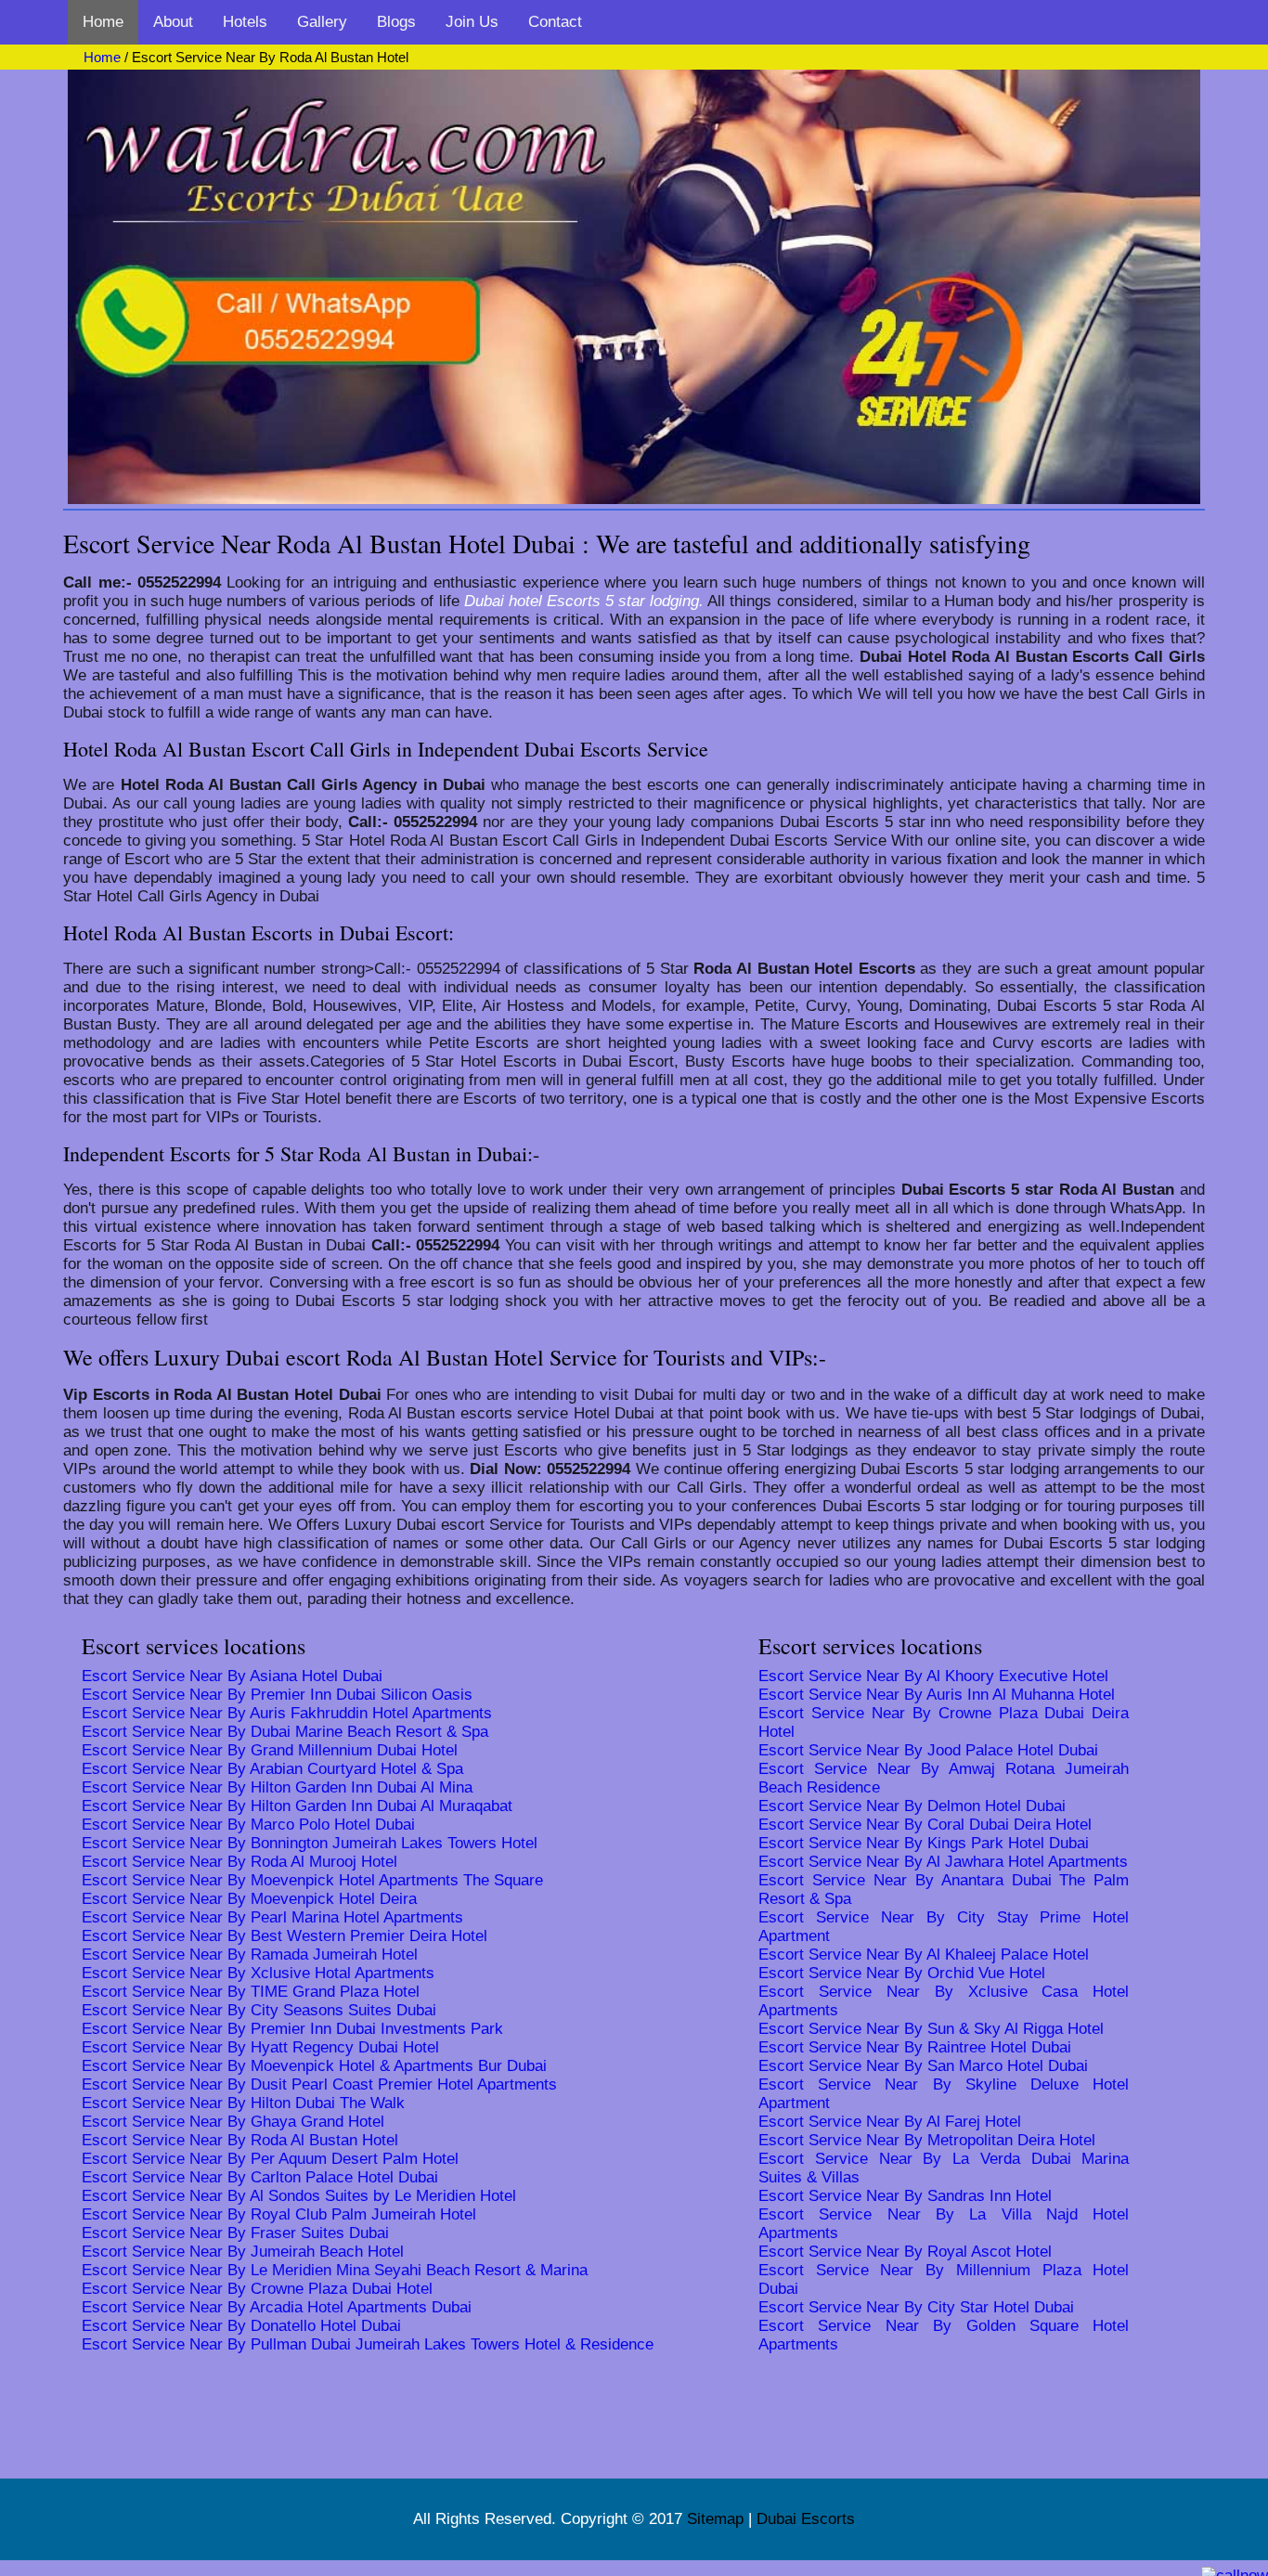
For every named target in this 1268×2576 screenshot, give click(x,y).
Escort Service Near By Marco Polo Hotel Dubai (248, 1825)
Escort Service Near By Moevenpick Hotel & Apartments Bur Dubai (314, 2066)
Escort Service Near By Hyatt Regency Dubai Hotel (260, 2047)
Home (103, 22)
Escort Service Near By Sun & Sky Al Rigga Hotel (931, 2029)
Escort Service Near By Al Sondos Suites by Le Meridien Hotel (299, 2196)
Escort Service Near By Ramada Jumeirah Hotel (250, 1955)
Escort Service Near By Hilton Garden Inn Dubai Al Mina (277, 1787)
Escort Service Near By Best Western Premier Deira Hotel (285, 1936)
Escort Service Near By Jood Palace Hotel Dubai (928, 1750)
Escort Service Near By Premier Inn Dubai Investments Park (292, 2029)
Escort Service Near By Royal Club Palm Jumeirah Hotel (279, 2214)
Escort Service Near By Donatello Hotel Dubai (241, 2326)
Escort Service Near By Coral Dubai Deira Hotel (925, 1825)
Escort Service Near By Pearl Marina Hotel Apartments (272, 1917)
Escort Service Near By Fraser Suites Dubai (235, 2233)
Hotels (245, 22)
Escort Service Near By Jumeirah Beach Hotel (243, 2252)
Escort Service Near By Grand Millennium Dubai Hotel (270, 1750)
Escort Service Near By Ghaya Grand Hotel (233, 2122)
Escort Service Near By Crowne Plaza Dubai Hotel (257, 2289)
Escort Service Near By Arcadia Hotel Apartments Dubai (277, 2307)
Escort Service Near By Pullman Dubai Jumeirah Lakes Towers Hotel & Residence (368, 2344)
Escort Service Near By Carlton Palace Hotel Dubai (260, 2177)
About (173, 22)
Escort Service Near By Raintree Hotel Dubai (915, 2047)
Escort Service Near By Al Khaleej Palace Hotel (924, 1955)
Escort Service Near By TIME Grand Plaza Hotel (251, 1992)
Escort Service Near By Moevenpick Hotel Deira (249, 1899)
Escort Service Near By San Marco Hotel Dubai (923, 2066)
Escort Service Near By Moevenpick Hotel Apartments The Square (312, 1880)
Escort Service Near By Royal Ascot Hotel (905, 2252)
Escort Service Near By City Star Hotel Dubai (916, 2307)
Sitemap (715, 2519)
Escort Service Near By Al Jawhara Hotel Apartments (943, 1862)
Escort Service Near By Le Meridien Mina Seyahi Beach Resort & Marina (335, 2270)
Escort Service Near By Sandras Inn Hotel (905, 2196)
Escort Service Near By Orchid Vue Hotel (902, 1973)
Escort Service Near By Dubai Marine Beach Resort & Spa (285, 1732)
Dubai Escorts (806, 2519)
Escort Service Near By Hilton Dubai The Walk (243, 2103)
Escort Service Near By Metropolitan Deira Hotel (927, 2140)
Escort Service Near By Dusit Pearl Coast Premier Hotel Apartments (319, 2084)
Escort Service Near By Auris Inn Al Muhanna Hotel (937, 1695)
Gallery (322, 22)
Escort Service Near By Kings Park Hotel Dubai (924, 1843)
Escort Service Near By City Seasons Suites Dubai (259, 2010)
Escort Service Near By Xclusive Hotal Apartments (258, 1973)
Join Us (472, 22)
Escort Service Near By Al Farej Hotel (890, 2122)
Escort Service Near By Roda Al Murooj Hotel (239, 1862)
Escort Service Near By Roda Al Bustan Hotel (240, 2140)
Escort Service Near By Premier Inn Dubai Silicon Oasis (277, 1695)
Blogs (396, 22)
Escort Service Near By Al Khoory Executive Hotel (933, 1676)
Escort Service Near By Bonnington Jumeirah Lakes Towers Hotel (310, 1843)
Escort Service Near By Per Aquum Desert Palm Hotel (270, 2159)
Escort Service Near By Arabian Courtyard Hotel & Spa (272, 1769)
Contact (555, 22)
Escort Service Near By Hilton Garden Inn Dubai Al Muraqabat (297, 1806)
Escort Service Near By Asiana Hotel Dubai (232, 1676)
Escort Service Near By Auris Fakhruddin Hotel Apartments (287, 1713)
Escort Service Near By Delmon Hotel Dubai (912, 1806)
